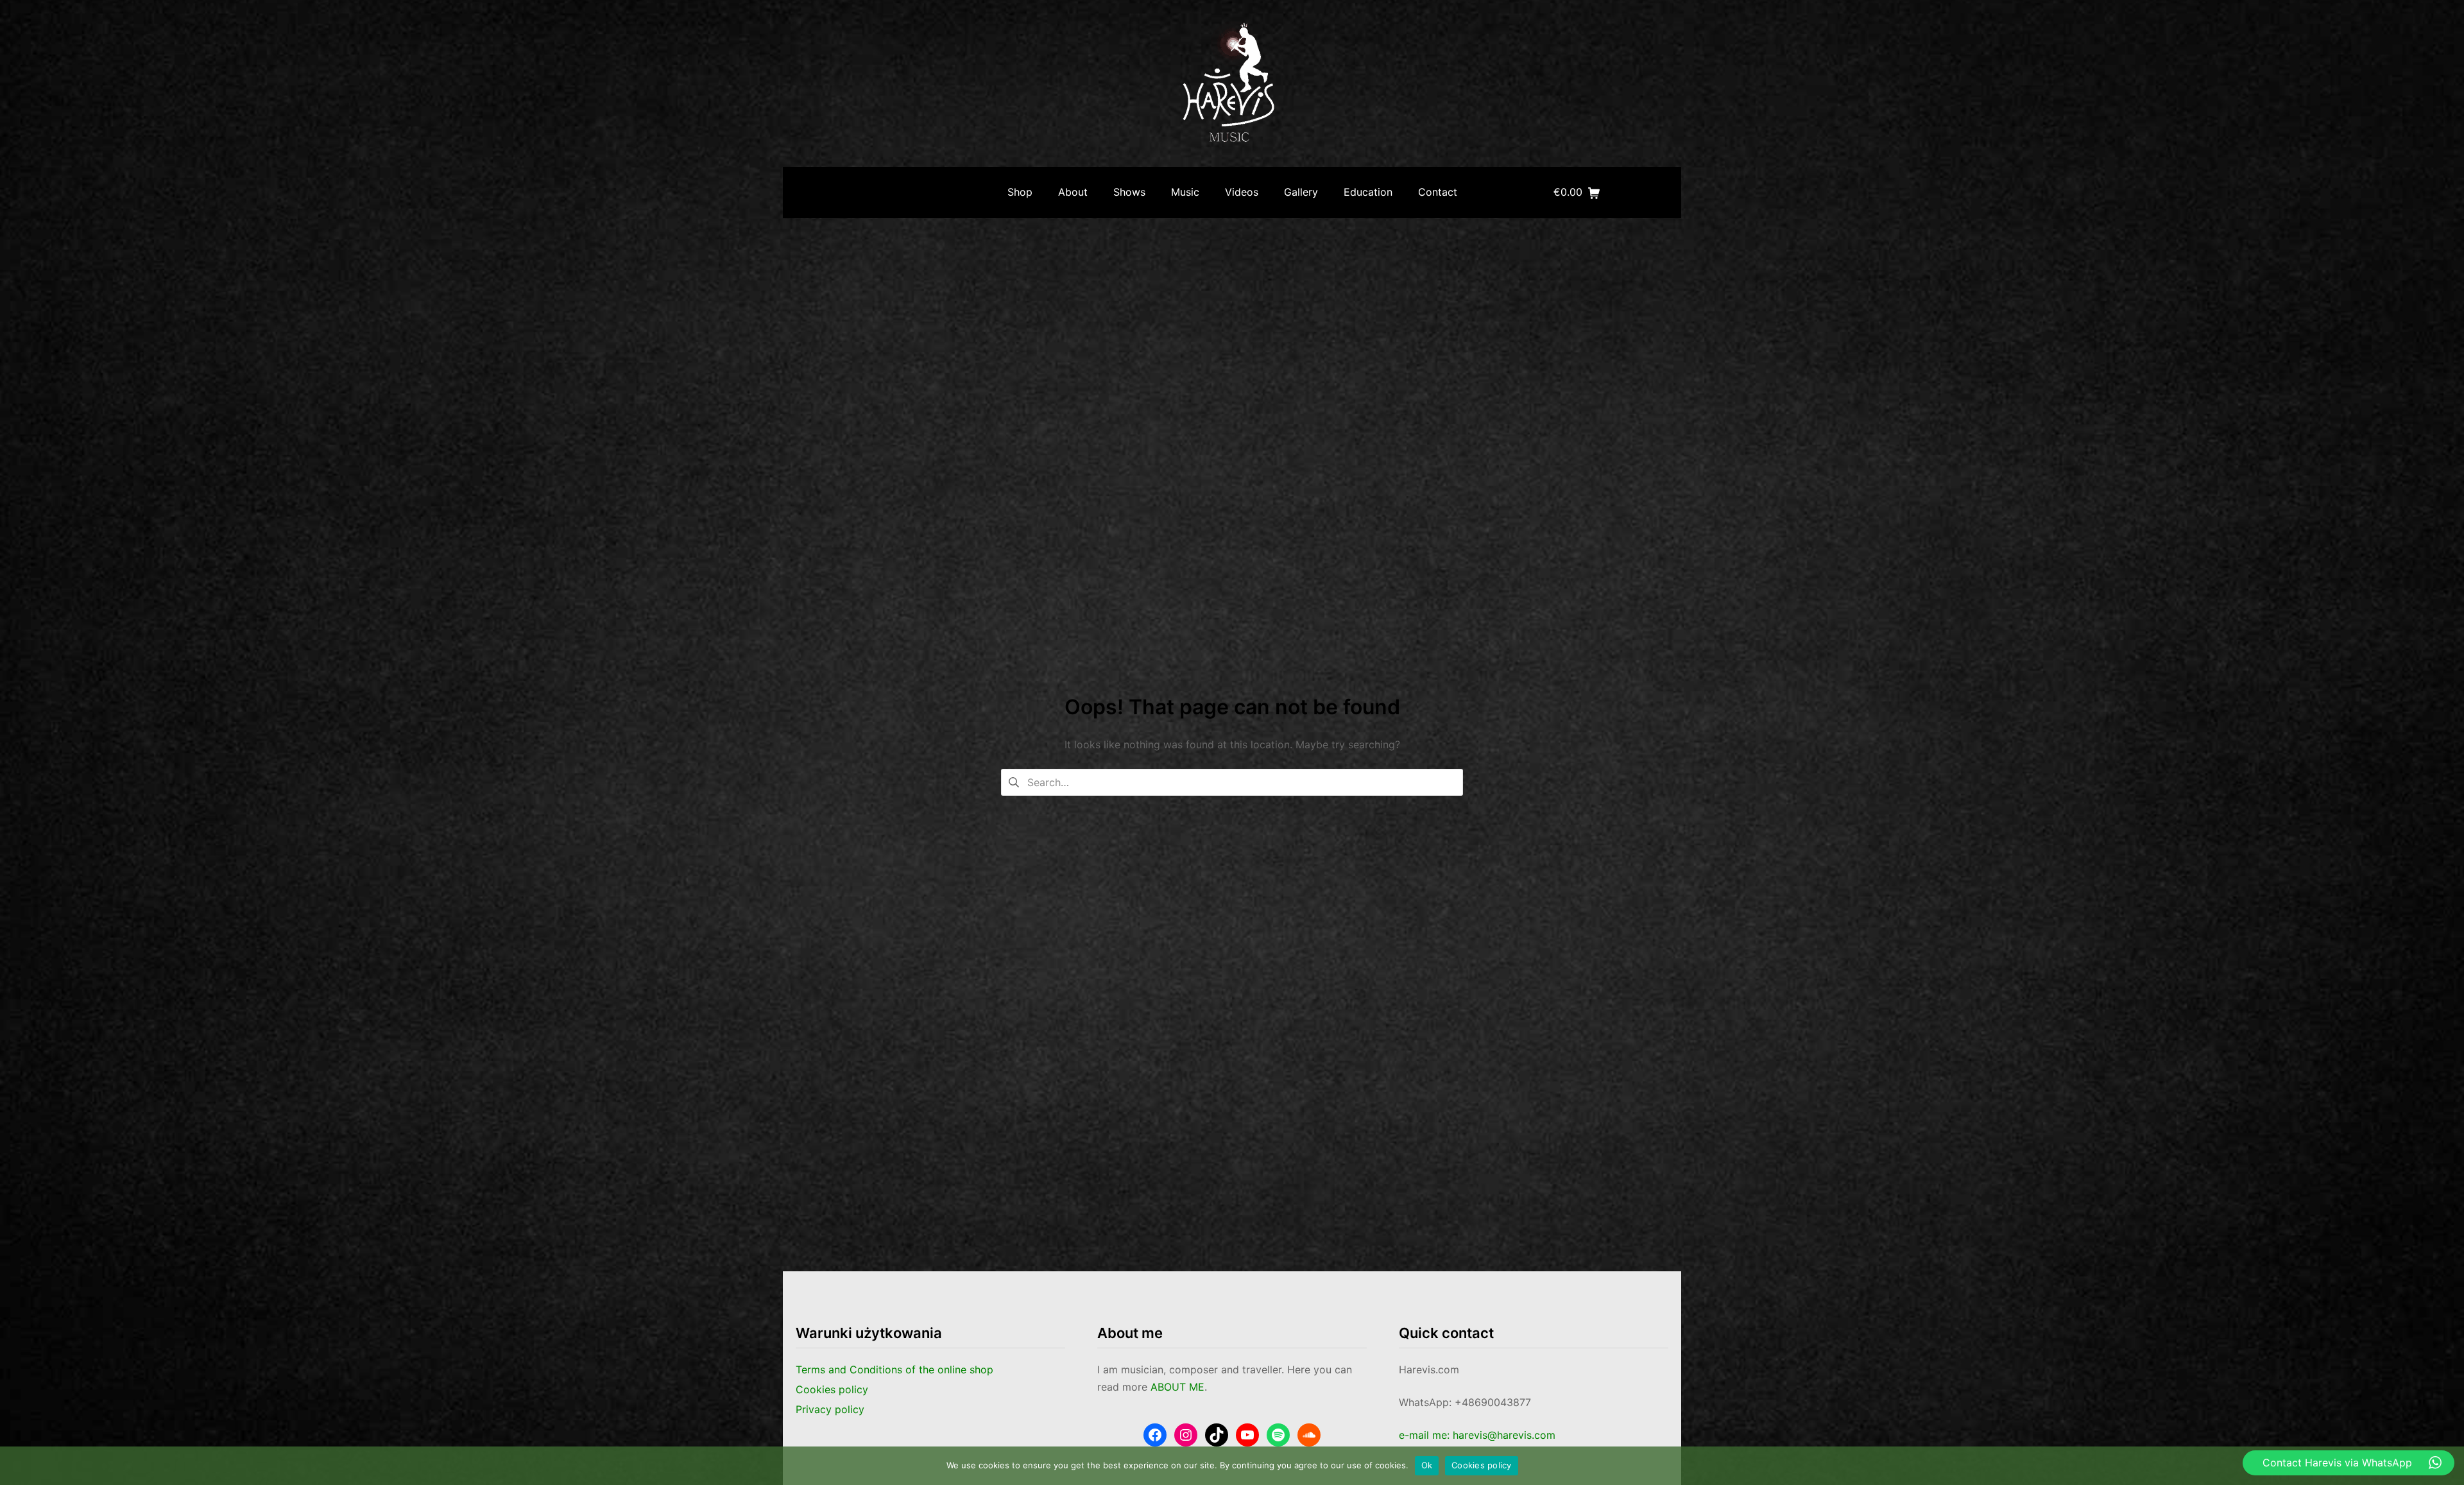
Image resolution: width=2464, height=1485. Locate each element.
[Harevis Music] (1232, 83)
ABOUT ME (1177, 1387)
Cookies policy (1482, 1465)
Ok (1427, 1465)
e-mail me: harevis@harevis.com (1477, 1435)
